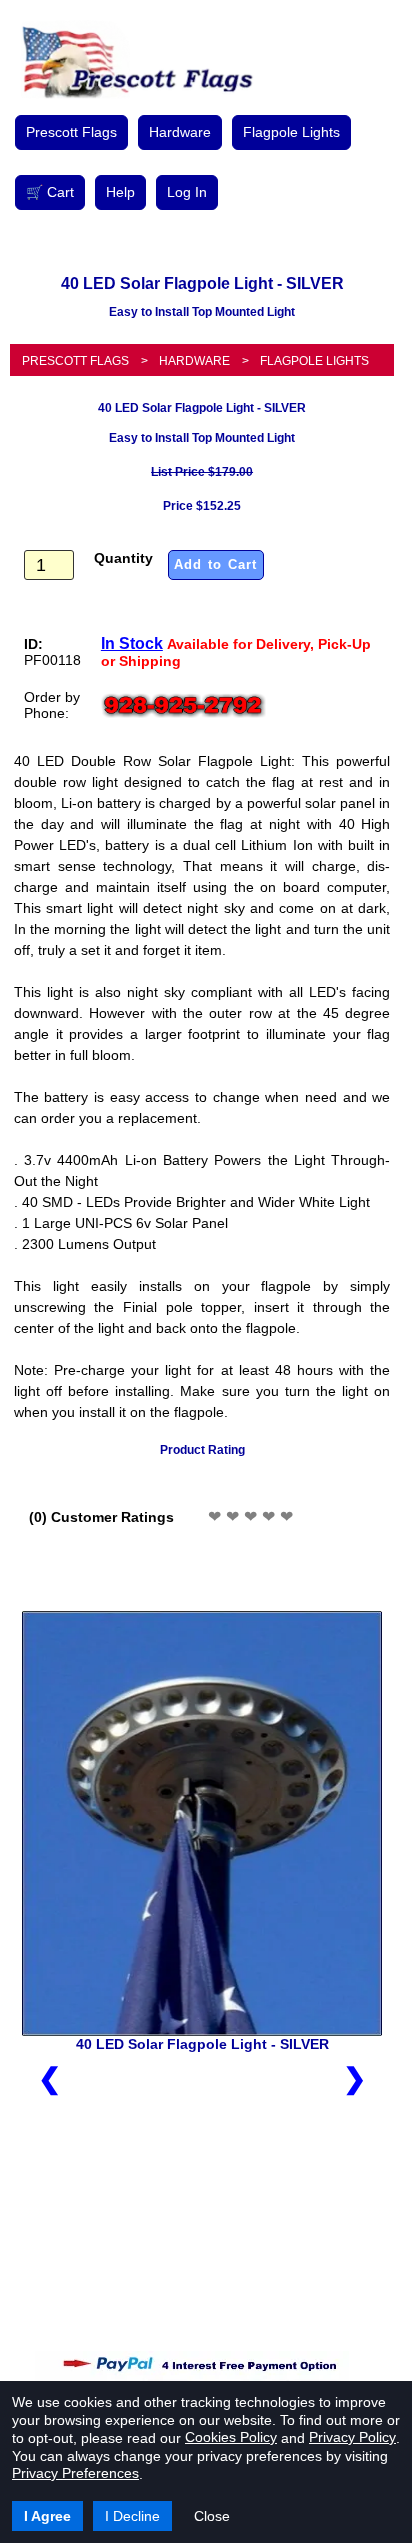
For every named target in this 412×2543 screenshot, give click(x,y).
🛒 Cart (50, 192)
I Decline (132, 2516)
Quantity (123, 558)
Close (212, 2516)
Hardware (180, 132)
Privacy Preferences (75, 2473)
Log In (187, 192)
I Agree (47, 2516)
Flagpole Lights (291, 132)
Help (120, 192)
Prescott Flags (71, 132)
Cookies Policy (231, 2437)
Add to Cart (216, 565)
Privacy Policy (352, 2437)
